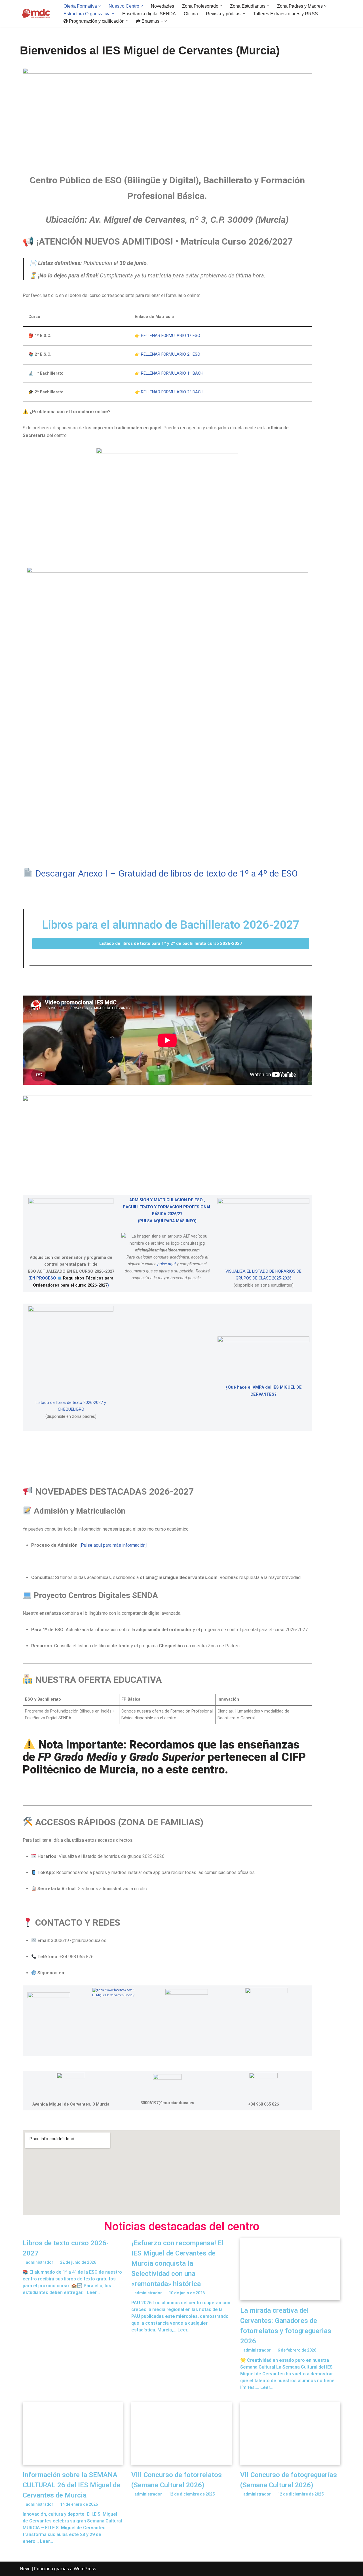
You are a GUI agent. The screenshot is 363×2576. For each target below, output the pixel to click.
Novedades (162, 6)
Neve (25, 2569)
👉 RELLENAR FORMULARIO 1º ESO (167, 336)
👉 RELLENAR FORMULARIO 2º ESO (167, 354)
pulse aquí (166, 1264)
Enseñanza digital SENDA (149, 14)
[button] (100, 6)
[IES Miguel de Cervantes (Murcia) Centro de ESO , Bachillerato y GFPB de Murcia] (37, 14)
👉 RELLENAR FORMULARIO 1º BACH (169, 373)
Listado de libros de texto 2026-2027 (69, 1403)
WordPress (85, 2569)
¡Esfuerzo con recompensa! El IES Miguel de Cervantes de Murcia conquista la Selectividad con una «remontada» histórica (177, 2263)
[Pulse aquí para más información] (113, 1545)
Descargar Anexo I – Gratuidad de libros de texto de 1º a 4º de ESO (165, 873)
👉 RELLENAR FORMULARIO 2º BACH (169, 392)
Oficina (191, 14)
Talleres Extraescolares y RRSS (286, 14)
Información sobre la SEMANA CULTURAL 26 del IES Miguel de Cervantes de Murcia (71, 2485)
